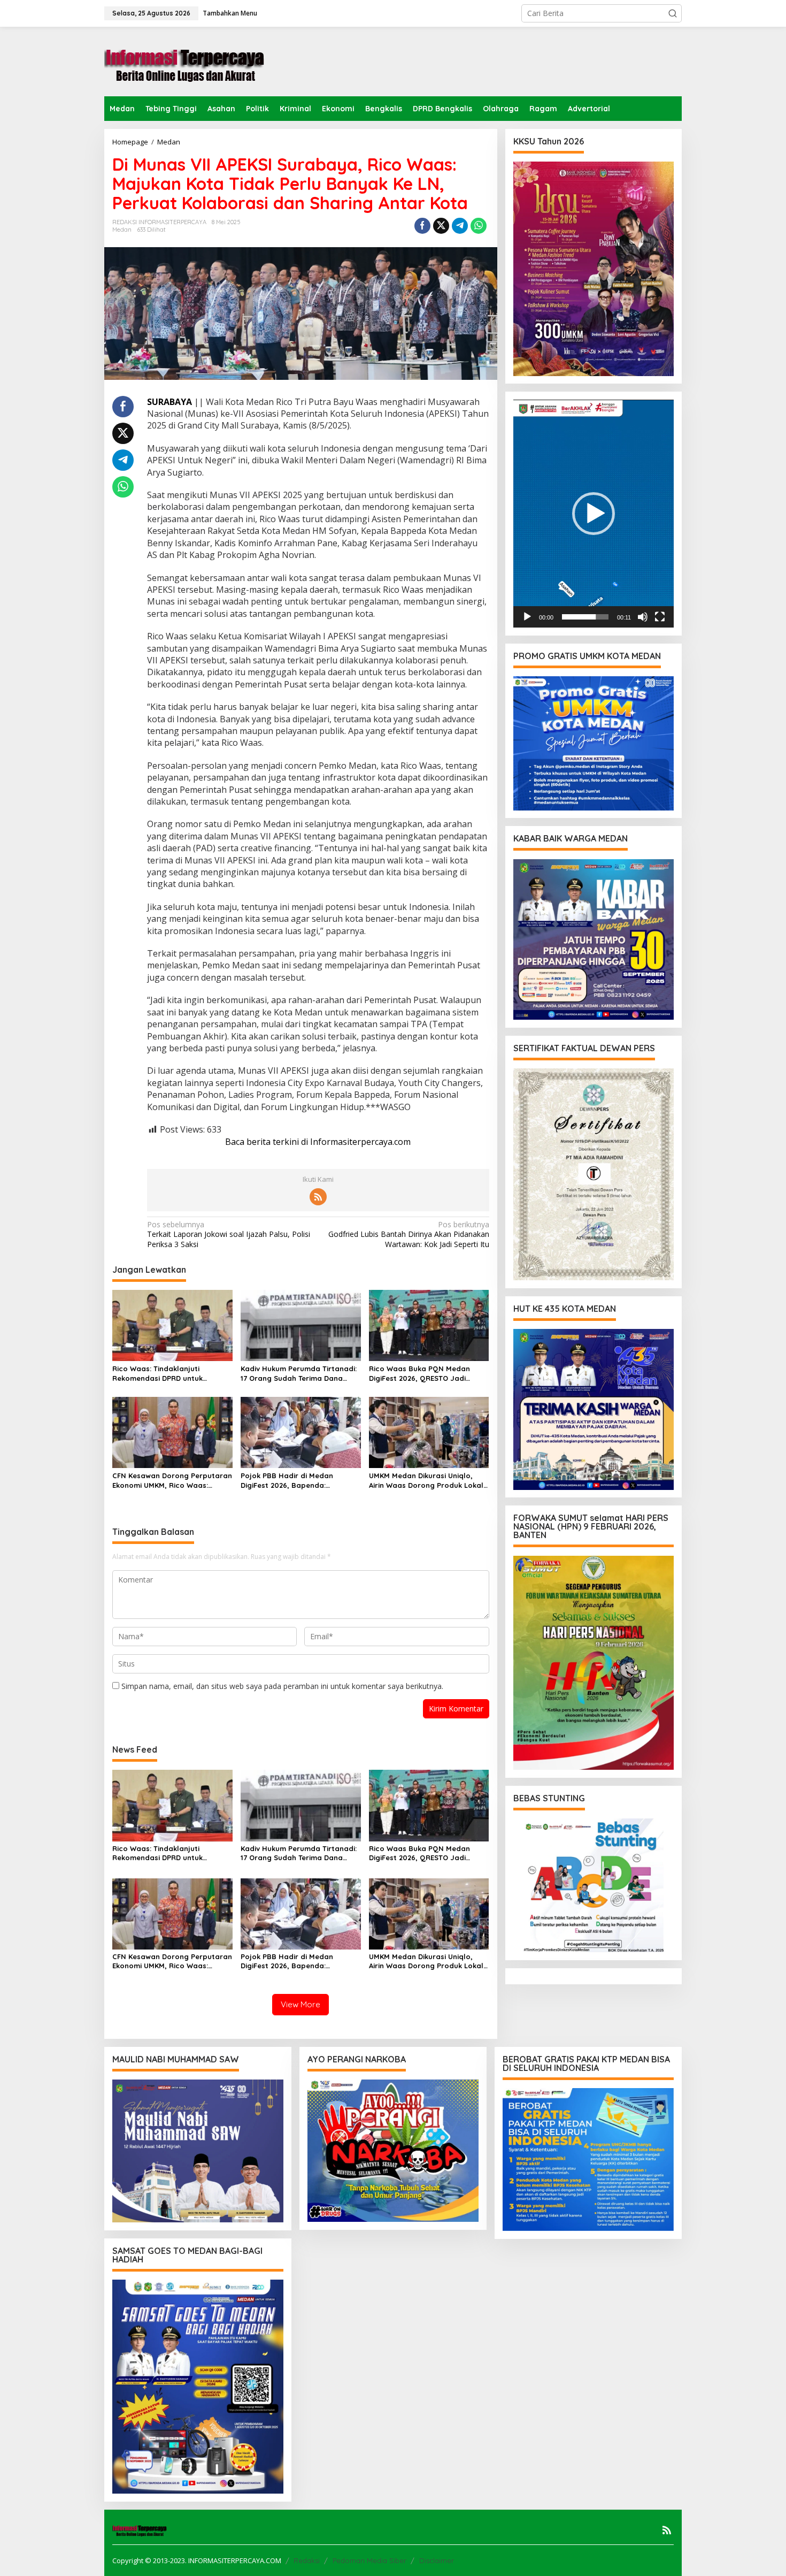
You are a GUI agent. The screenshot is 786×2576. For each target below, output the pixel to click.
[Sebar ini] (422, 226)
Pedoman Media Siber (369, 2560)
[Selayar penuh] (660, 617)
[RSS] (318, 1197)
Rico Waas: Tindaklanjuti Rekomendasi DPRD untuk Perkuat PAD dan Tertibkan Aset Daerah (168, 1374)
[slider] (585, 617)
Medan (122, 230)
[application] (594, 514)
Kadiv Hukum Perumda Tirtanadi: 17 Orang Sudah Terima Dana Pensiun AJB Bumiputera (299, 1374)
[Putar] (527, 617)
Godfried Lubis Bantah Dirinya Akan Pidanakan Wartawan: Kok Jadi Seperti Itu (409, 1234)
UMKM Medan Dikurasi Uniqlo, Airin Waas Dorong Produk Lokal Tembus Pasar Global (426, 1481)
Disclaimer (437, 2560)
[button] (673, 13)
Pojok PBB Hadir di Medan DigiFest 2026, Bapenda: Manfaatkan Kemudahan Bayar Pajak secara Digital (297, 1481)
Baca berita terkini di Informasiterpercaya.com (318, 1142)
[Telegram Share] (460, 226)
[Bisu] (643, 617)
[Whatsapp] (479, 226)
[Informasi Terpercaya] (184, 61)
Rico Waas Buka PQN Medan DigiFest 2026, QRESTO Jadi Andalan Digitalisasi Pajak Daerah (419, 1374)
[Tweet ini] (441, 226)
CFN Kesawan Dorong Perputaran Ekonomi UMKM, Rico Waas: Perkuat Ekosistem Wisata (172, 1481)
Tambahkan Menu (230, 13)
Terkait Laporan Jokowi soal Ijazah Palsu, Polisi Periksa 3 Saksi (229, 1234)
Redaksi (307, 2560)
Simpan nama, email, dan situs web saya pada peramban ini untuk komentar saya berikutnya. (282, 1686)
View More (300, 2004)
